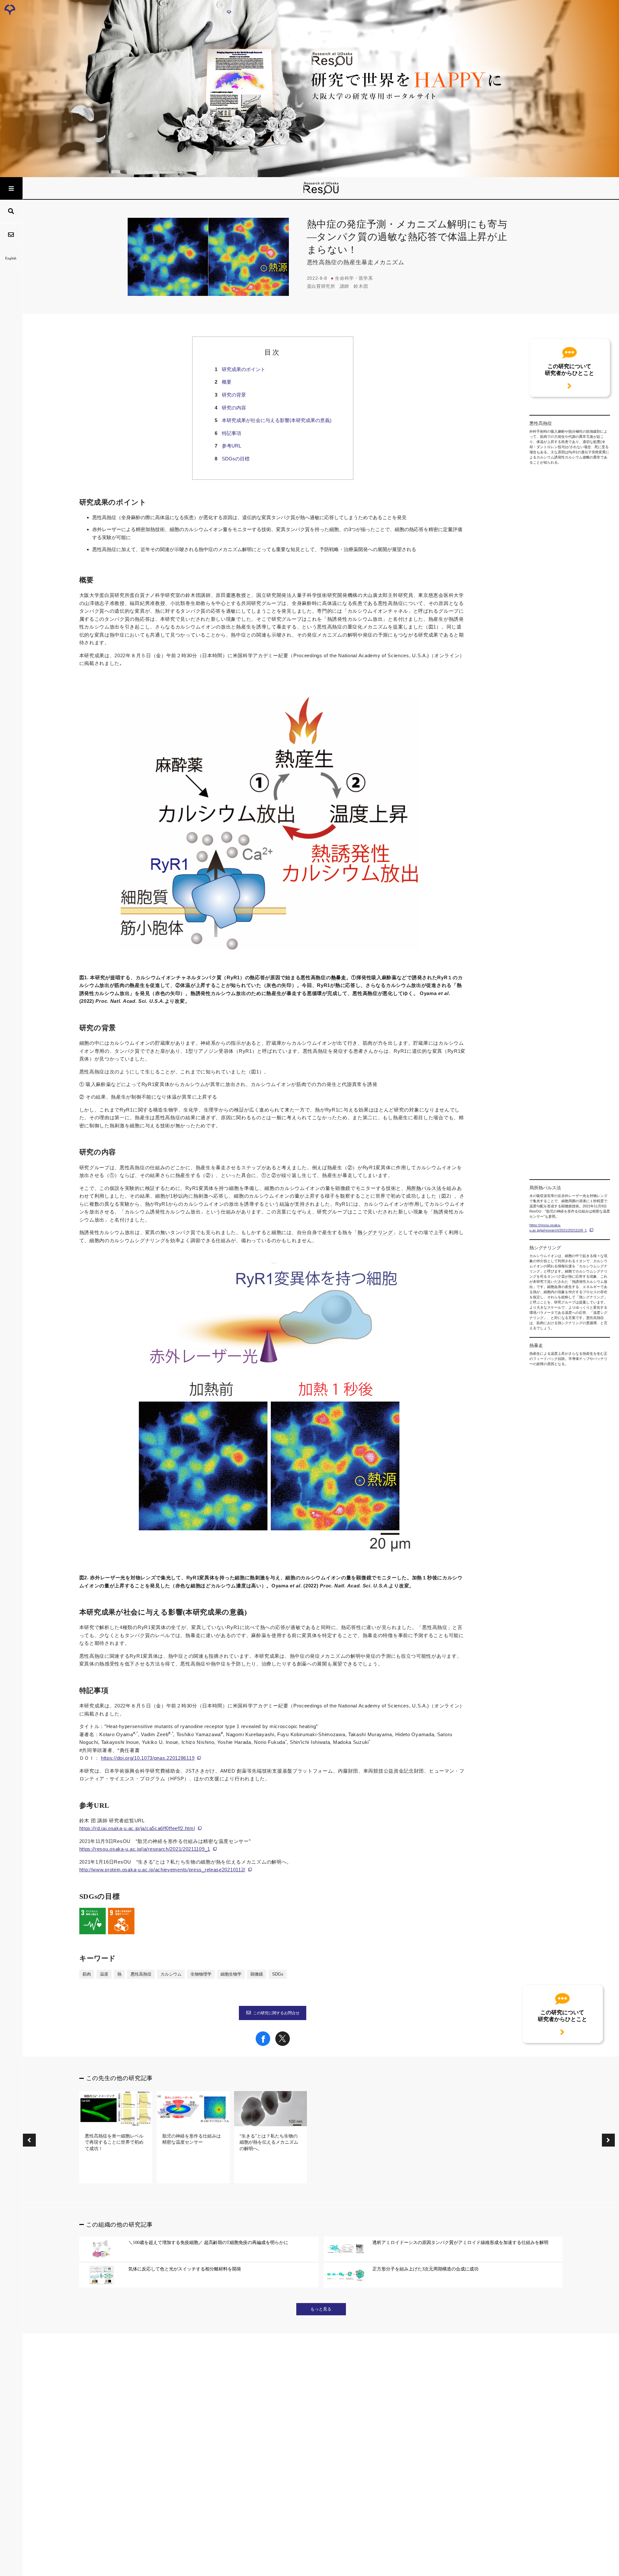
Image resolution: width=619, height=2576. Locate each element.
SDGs (278, 1974)
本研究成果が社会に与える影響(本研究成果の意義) (277, 420)
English (11, 258)
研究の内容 (234, 408)
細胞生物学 (231, 1974)
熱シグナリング (375, 1233)
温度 (104, 1974)
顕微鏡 (257, 1974)
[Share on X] (283, 2044)
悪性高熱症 (141, 1974)
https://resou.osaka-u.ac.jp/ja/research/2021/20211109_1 (145, 1849)
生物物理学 (201, 1974)
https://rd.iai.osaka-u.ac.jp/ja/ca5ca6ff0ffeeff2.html (137, 1828)
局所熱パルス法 (424, 1188)
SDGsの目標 (236, 459)
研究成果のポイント (244, 369)
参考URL (231, 446)
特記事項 (231, 433)
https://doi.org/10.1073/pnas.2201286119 (148, 1758)
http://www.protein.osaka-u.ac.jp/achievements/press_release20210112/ (162, 1870)
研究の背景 (234, 395)
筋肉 (87, 1974)
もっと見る (321, 2309)
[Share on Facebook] (263, 2044)
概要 (227, 382)
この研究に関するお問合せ (276, 2013)
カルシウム (171, 1974)
